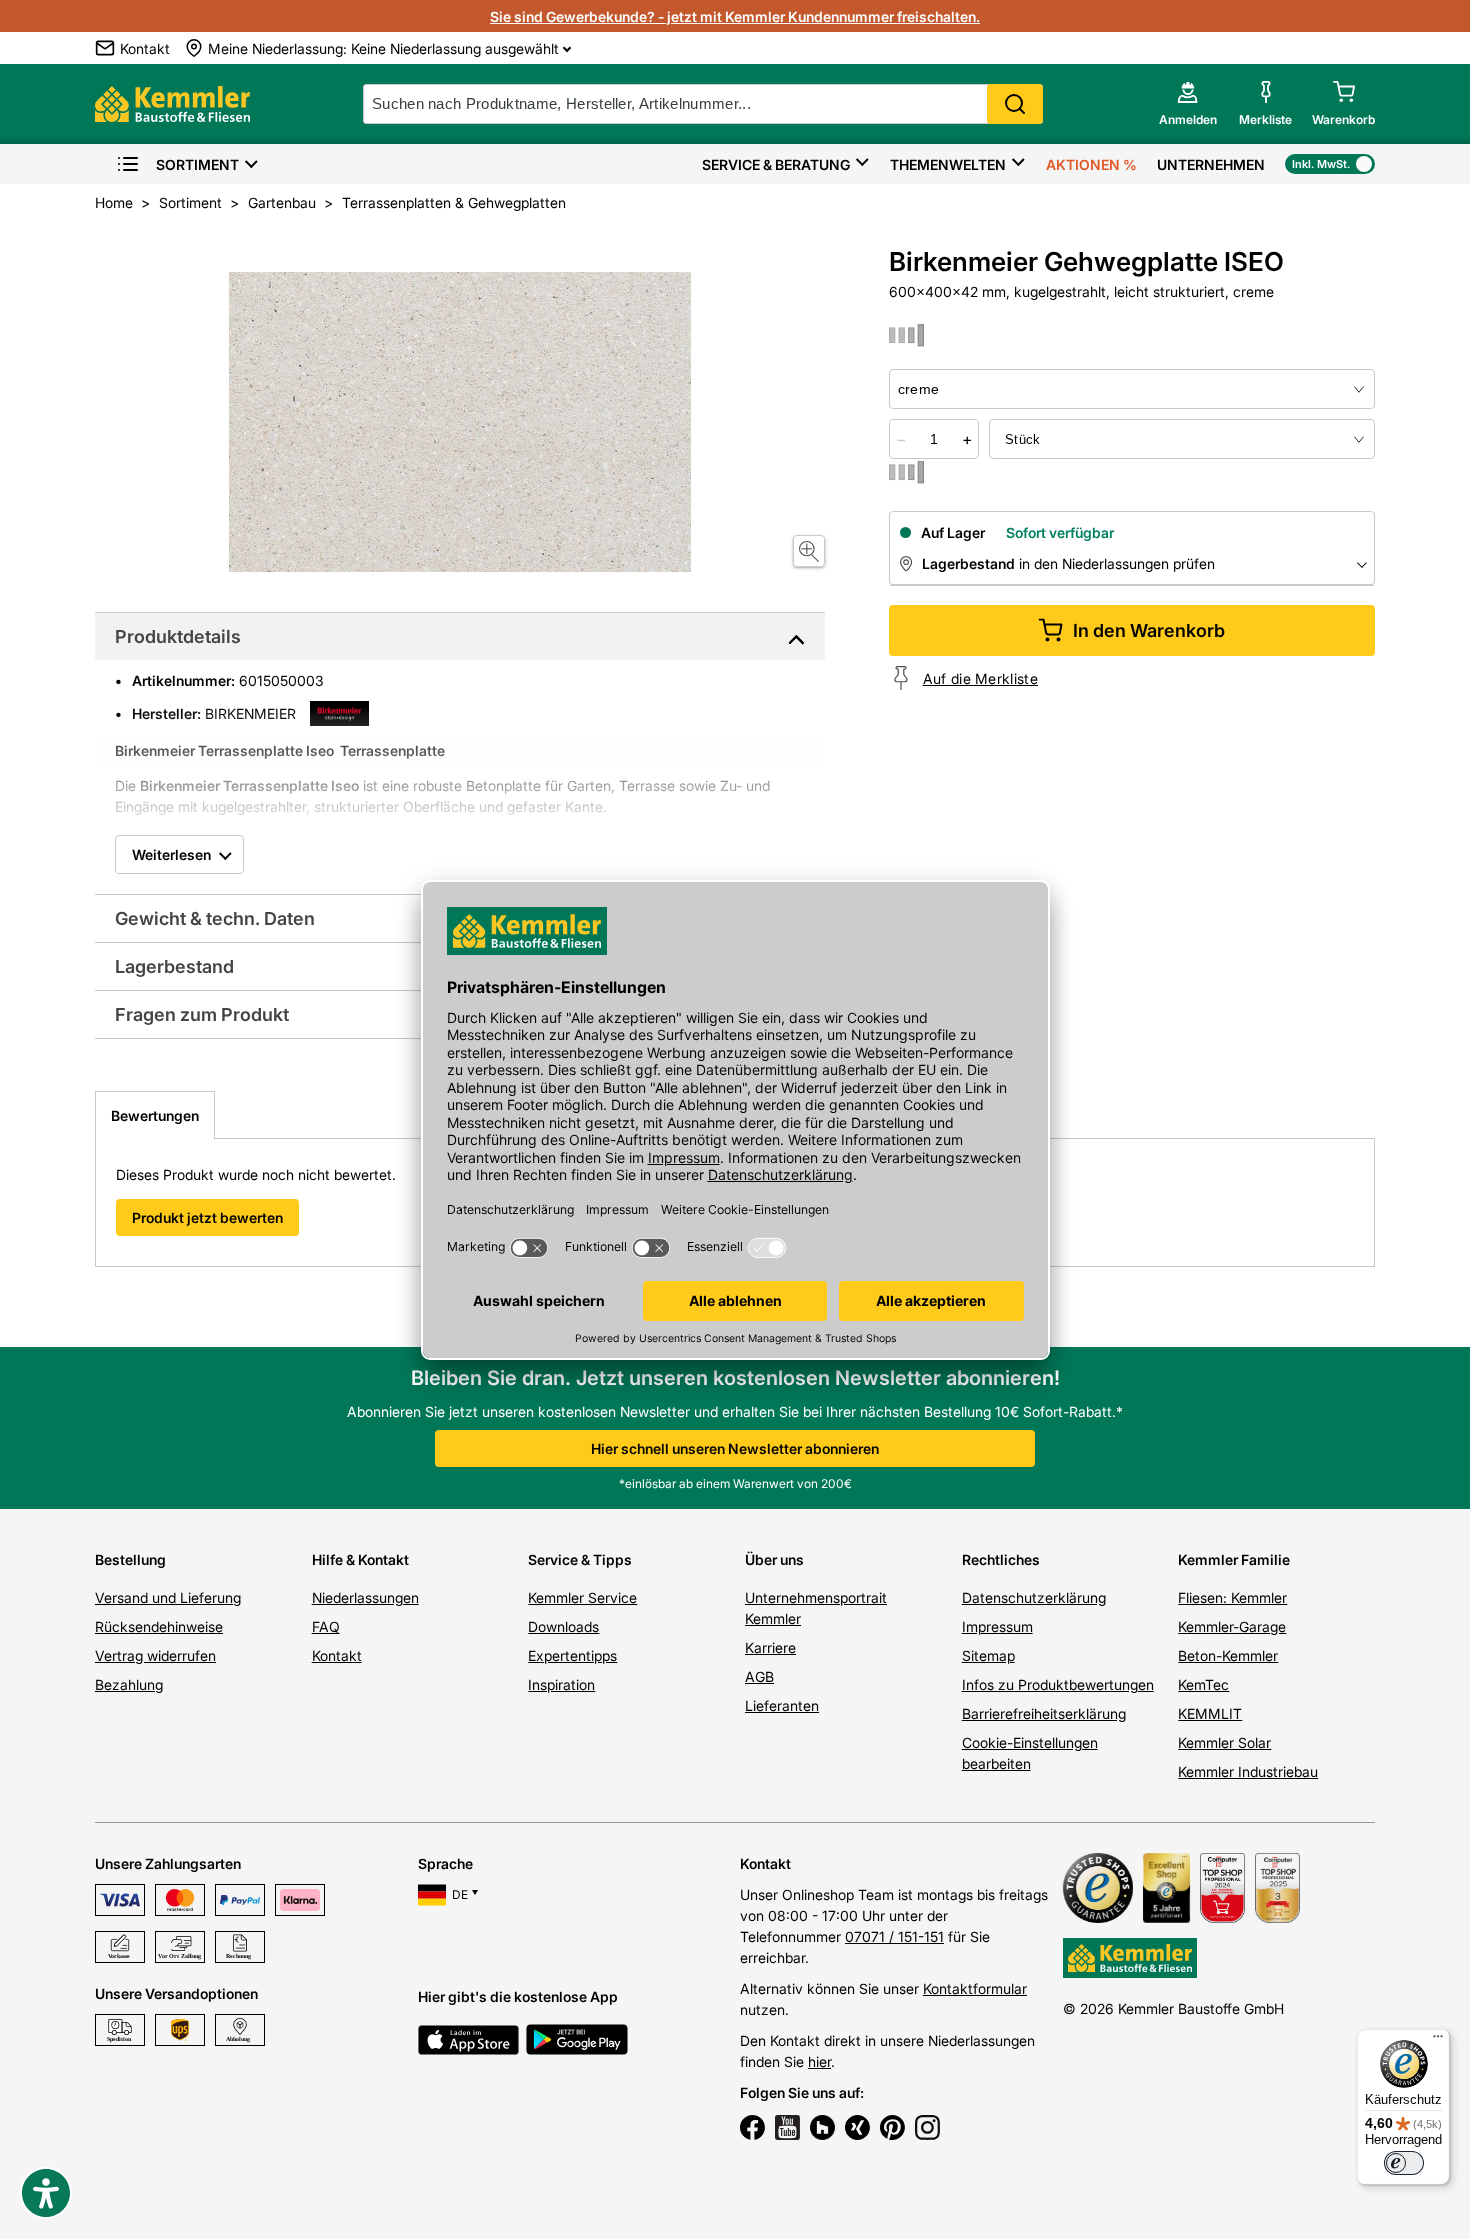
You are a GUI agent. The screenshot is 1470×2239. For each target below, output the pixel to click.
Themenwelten (948, 164)
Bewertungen (155, 1115)
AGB (759, 1676)
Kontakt (337, 1655)
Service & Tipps (580, 1559)
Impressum (997, 1626)
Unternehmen (1211, 164)
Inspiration (561, 1684)
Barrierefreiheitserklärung (1044, 1713)
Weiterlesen (171, 854)
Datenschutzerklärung (1034, 1597)
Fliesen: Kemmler (1232, 1597)
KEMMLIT (1210, 1713)
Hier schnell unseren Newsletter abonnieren (735, 1448)
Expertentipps (572, 1655)
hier (819, 2061)
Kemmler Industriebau (1248, 1771)
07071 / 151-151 (894, 1936)
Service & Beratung (776, 164)
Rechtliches (1001, 1559)
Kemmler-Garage (1232, 1626)
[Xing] (857, 2130)
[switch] (1404, 2163)
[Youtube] (787, 2130)
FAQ (326, 1626)
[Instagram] (927, 2130)
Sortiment (197, 164)
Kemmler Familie (1234, 1559)
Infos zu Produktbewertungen (1058, 1684)
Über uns (774, 1559)
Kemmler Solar (1224, 1742)
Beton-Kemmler (1228, 1655)
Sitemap (988, 1655)
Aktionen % (1091, 164)
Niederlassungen (365, 1597)
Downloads (563, 1626)
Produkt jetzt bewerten (207, 1217)
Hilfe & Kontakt (360, 1559)
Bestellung (130, 1559)
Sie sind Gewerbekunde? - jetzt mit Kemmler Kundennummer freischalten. (735, 16)
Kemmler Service (582, 1597)
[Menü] (1438, 2041)
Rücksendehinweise (159, 1626)
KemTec (1203, 1684)
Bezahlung (129, 1684)
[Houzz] (822, 2130)
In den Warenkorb (1149, 630)
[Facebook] (752, 2130)
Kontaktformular (975, 1988)
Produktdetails (178, 636)
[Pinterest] (892, 2130)
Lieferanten (782, 1705)
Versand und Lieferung (168, 1597)
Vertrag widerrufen (155, 1655)
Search (1015, 104)
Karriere (770, 1647)
